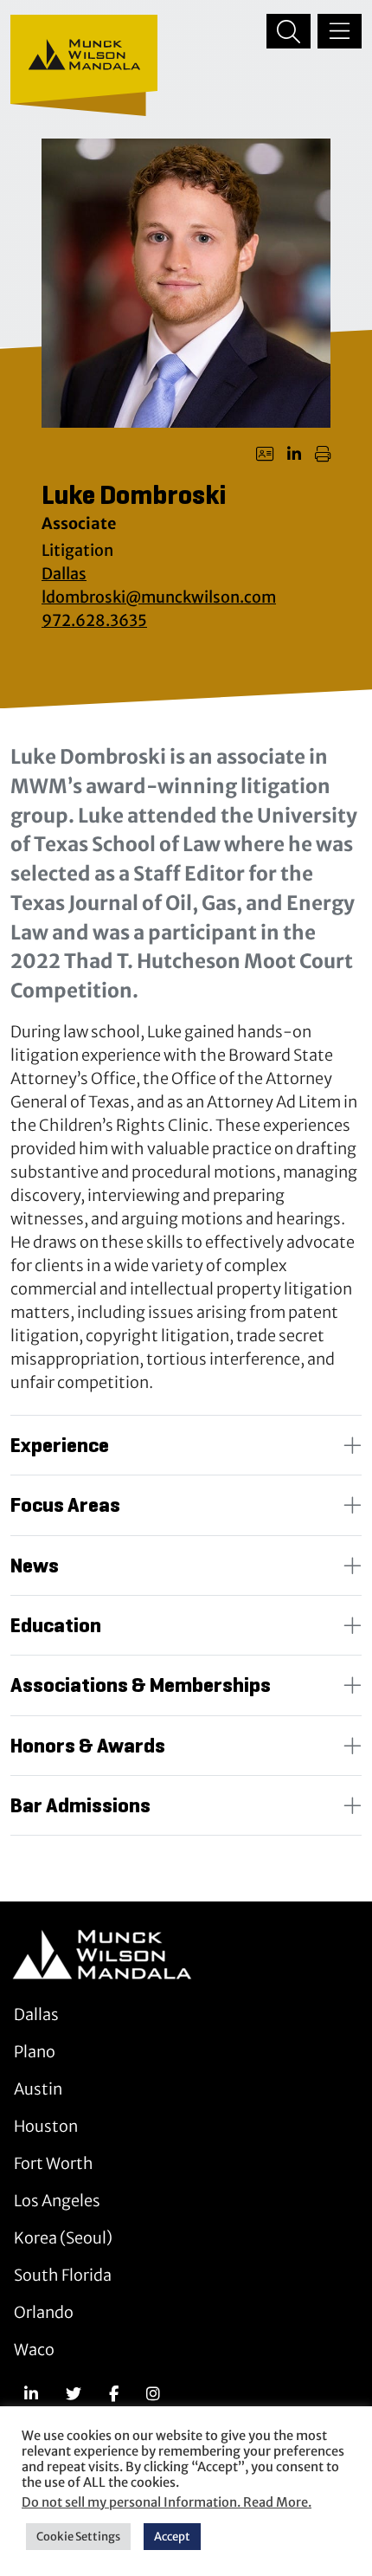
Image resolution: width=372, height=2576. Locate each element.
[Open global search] (289, 31)
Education (56, 1625)
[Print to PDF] (323, 454)
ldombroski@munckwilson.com (159, 597)
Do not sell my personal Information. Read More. (167, 2502)
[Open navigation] (340, 31)
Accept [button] (172, 2537)
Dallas (64, 574)
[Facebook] (114, 2394)
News (35, 1566)
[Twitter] (74, 2394)
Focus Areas (65, 1505)
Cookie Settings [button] (78, 2537)
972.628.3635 (94, 620)
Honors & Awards (88, 1746)
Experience (60, 1445)
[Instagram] (153, 2394)
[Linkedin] (31, 2394)
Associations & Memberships (141, 1685)
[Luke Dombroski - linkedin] (294, 454)
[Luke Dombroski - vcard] (265, 454)
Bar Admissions (80, 1805)
